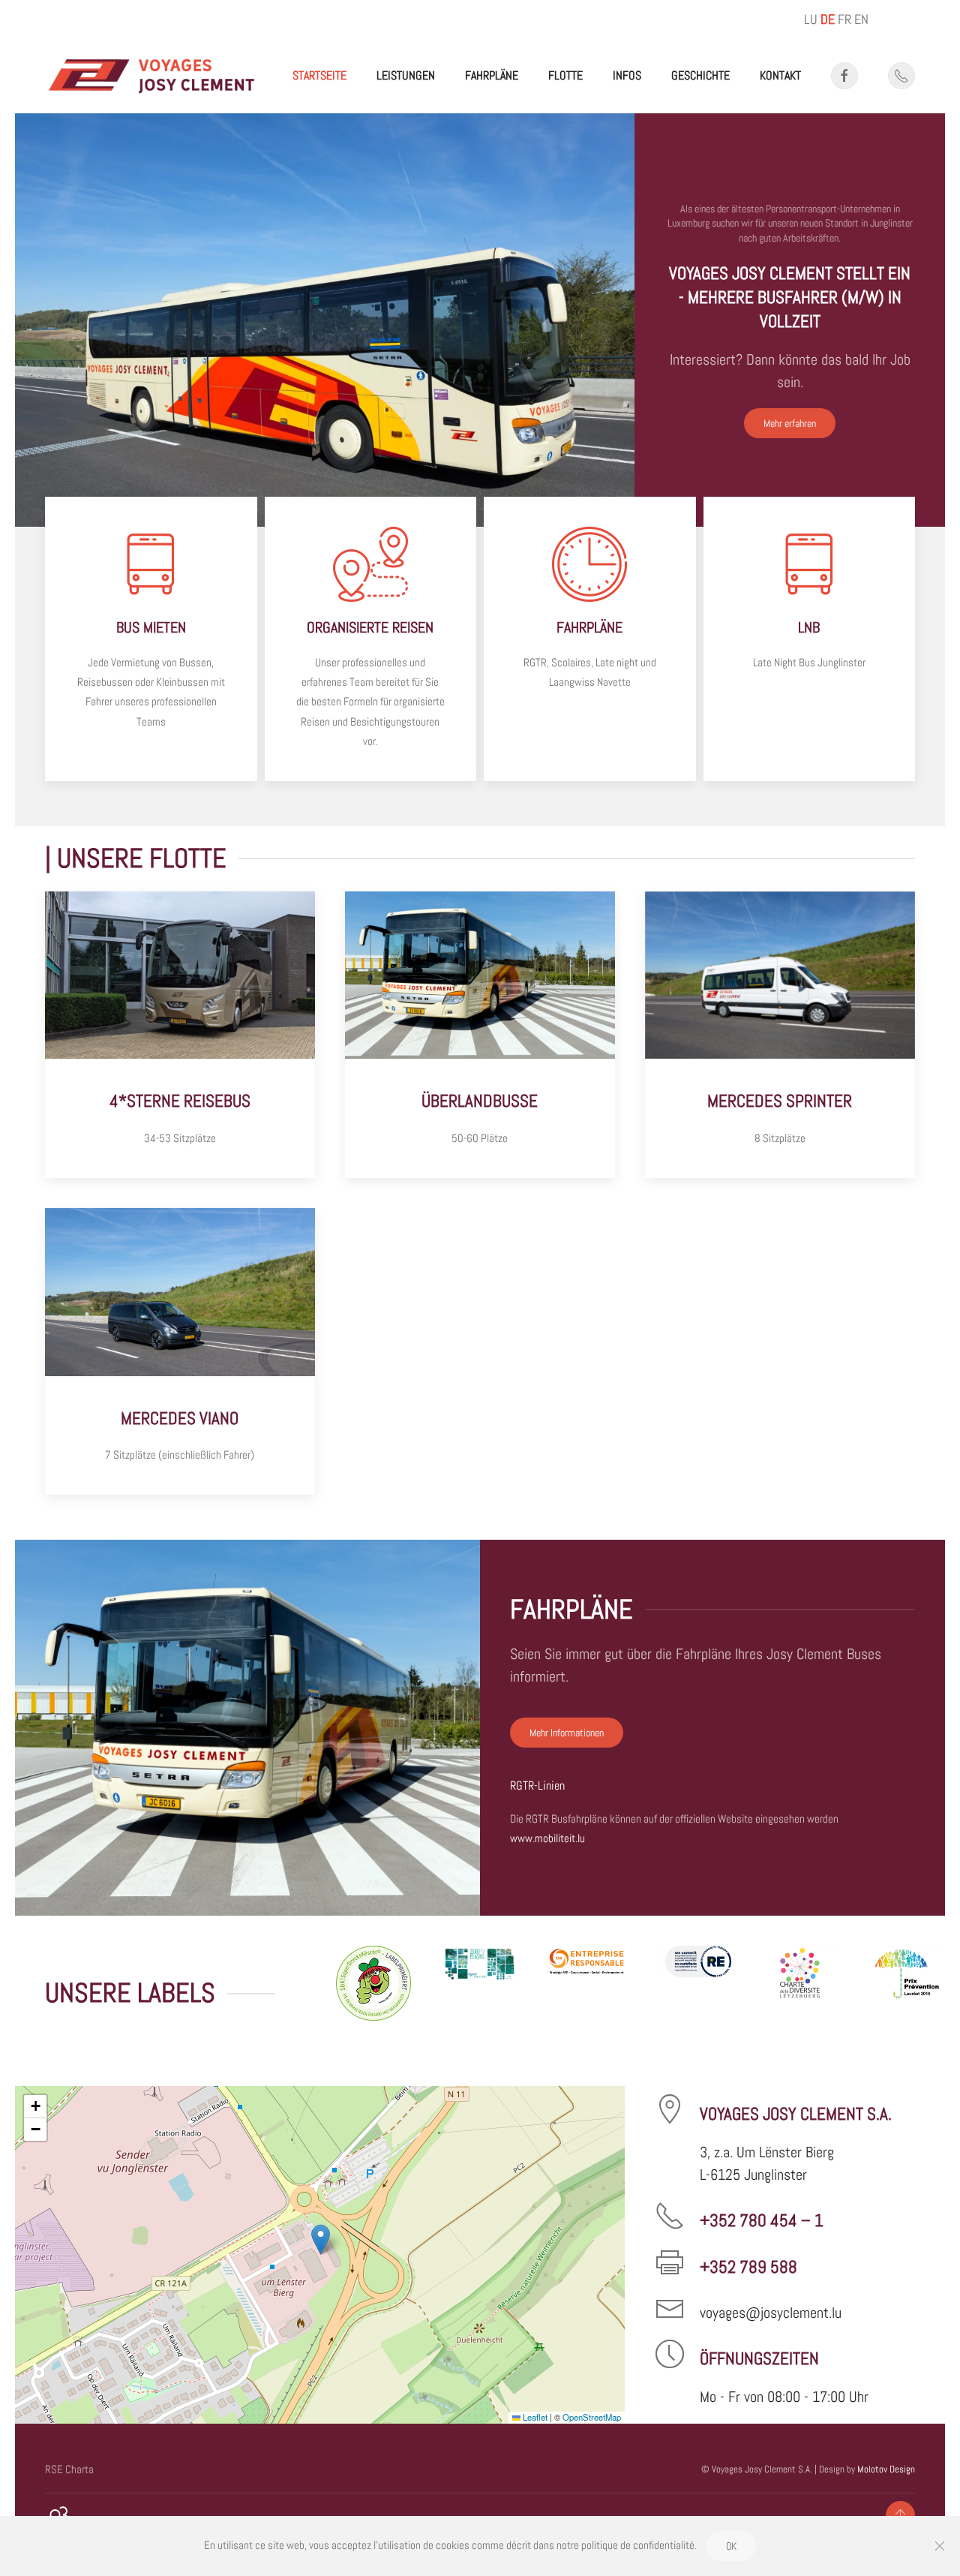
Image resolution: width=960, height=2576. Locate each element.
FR (844, 19)
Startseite (319, 75)
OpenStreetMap (592, 2417)
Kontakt (780, 75)
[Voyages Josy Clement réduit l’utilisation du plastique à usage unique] (480, 1983)
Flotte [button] (565, 75)
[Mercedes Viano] (180, 1351)
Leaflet (534, 2417)
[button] (321, 2239)
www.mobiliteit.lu (547, 1838)
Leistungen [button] (406, 75)
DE (828, 19)
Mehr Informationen (567, 1733)
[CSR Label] (693, 1983)
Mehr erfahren (790, 423)
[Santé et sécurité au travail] (907, 1983)
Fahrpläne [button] (492, 75)
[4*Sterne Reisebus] (180, 1035)
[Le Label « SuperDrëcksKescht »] (373, 1983)
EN (861, 19)
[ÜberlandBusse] (480, 1035)
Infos (627, 75)
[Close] (940, 2546)
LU (811, 19)
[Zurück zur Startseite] (152, 76)
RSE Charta (69, 2469)
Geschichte (700, 75)
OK (731, 2546)
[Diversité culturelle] (799, 1983)
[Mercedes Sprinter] (780, 1035)
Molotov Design (886, 2469)
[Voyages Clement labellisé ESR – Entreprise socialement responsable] (586, 1983)
